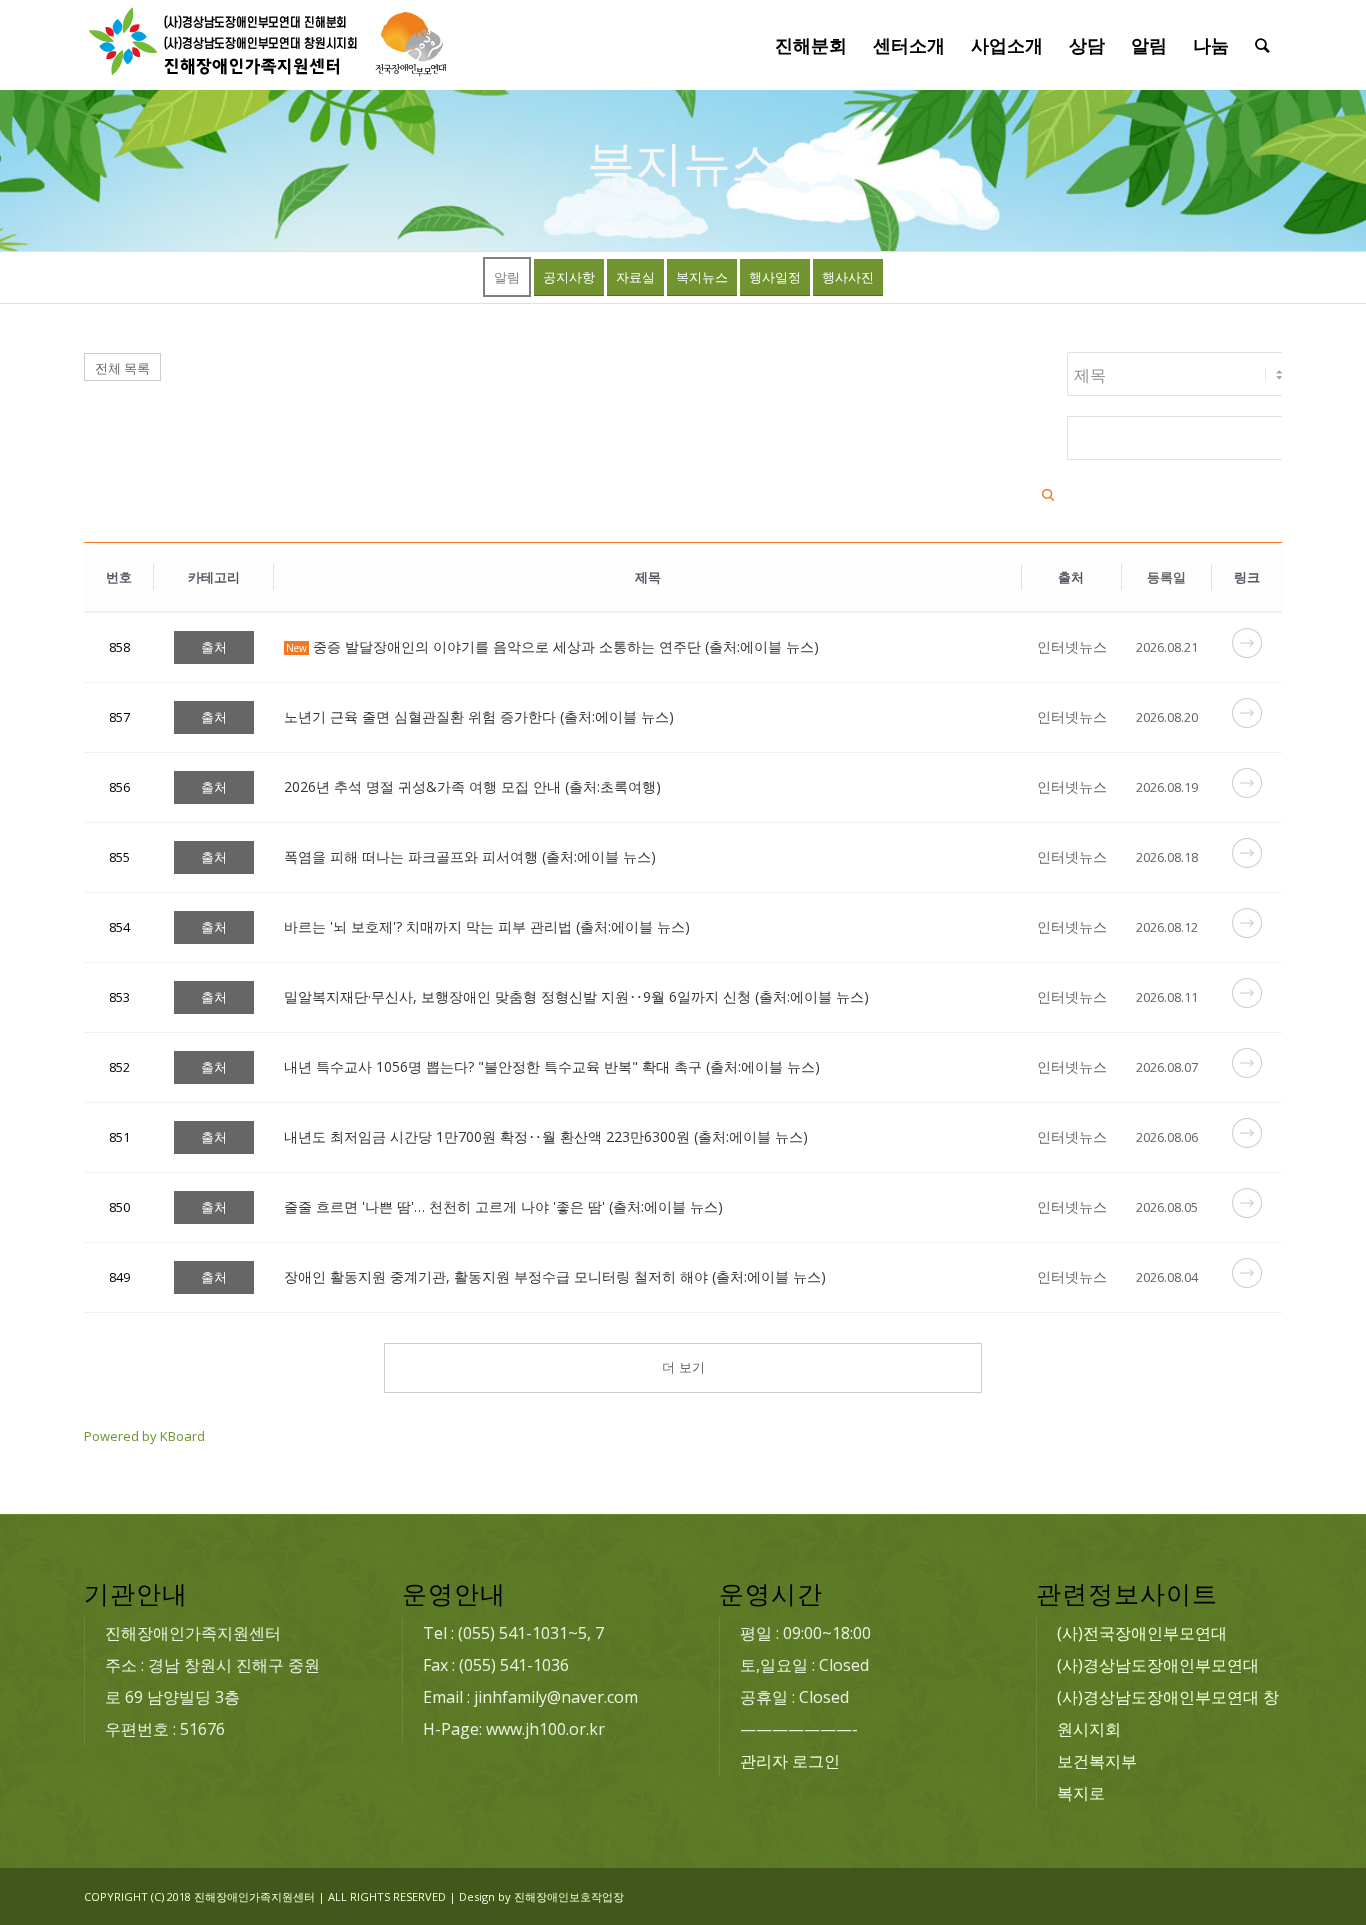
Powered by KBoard (144, 1436)
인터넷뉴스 (1072, 646)
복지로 (1081, 1793)
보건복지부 (1097, 1761)
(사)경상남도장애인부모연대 (1158, 1665)
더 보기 (683, 1367)
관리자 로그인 (790, 1761)
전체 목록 (122, 368)
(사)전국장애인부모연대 (1142, 1633)
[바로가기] (1247, 652)
